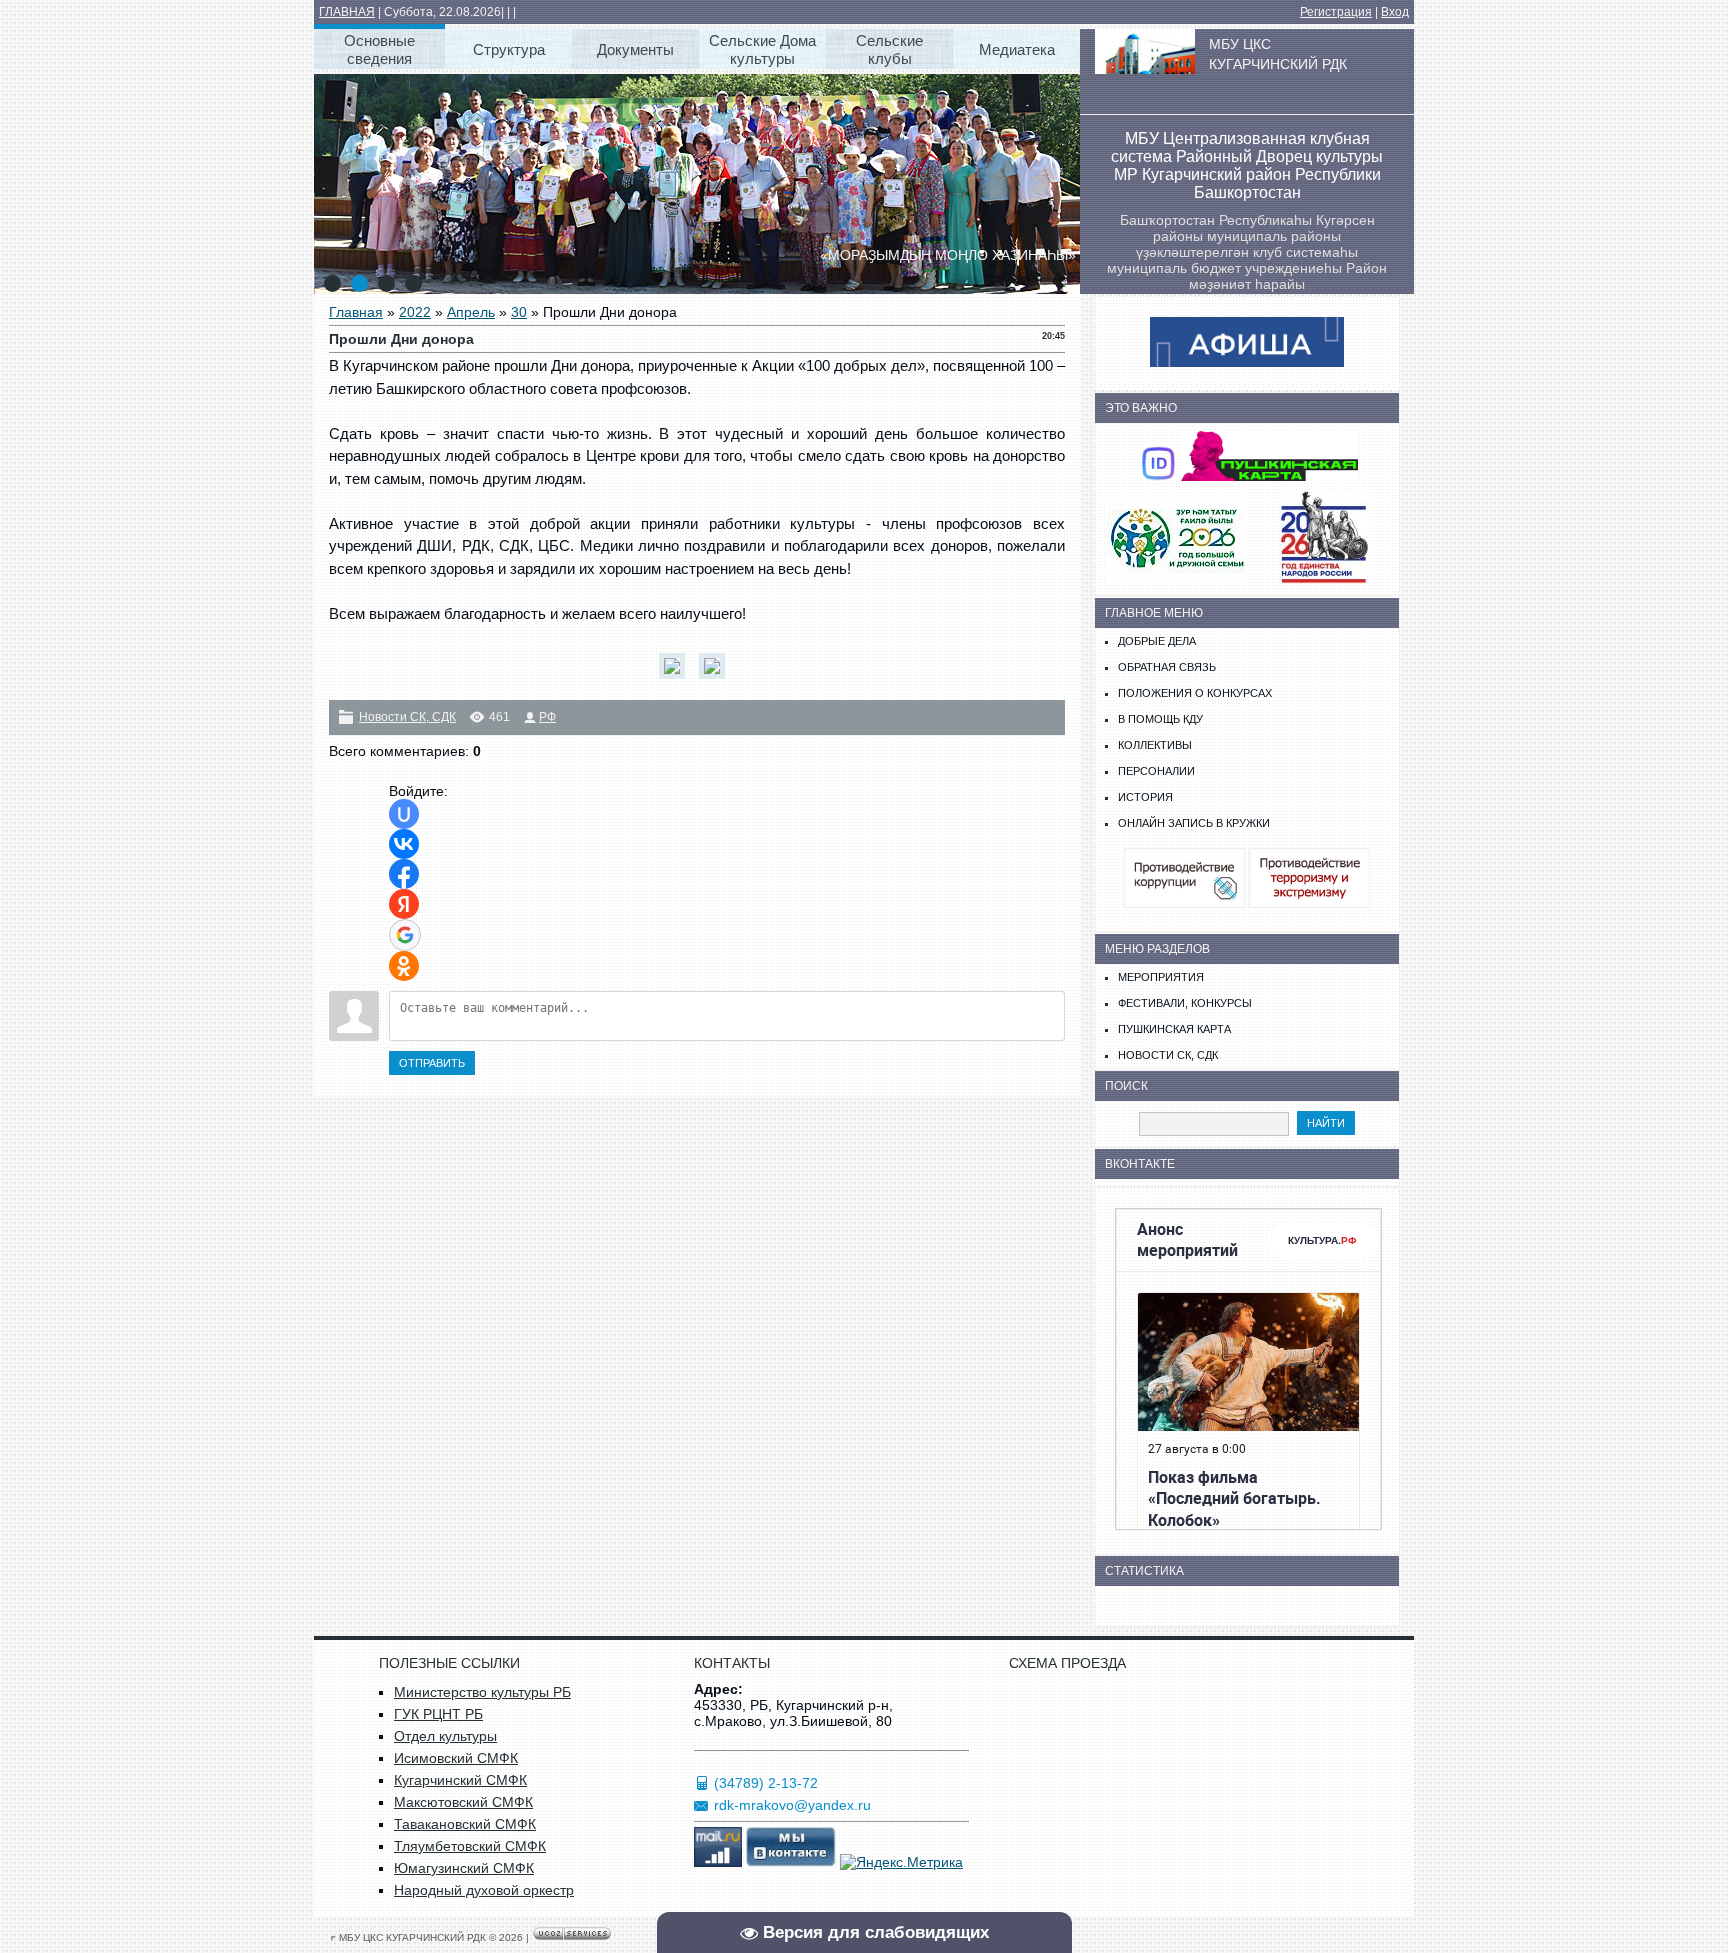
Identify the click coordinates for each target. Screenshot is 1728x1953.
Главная (356, 312)
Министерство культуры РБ (482, 1692)
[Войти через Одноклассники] (404, 966)
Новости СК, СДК (407, 717)
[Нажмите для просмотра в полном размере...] (677, 678)
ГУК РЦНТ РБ (438, 1714)
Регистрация (1336, 12)
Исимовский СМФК (456, 1758)
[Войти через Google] (405, 935)
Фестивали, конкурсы (1185, 1003)
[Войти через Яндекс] (404, 904)
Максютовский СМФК (463, 1802)
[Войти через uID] (404, 814)
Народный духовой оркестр (484, 1890)
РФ (547, 717)
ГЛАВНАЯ (347, 12)
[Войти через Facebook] (404, 874)
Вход (1395, 12)
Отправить (432, 1063)
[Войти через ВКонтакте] (404, 844)
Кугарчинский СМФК (460, 1780)
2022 (415, 312)
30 (519, 312)
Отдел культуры (445, 1736)
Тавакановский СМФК (465, 1824)
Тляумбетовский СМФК (470, 1846)
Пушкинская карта (1174, 1029)
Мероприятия (1161, 977)
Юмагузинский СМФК (464, 1868)
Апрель (471, 312)
